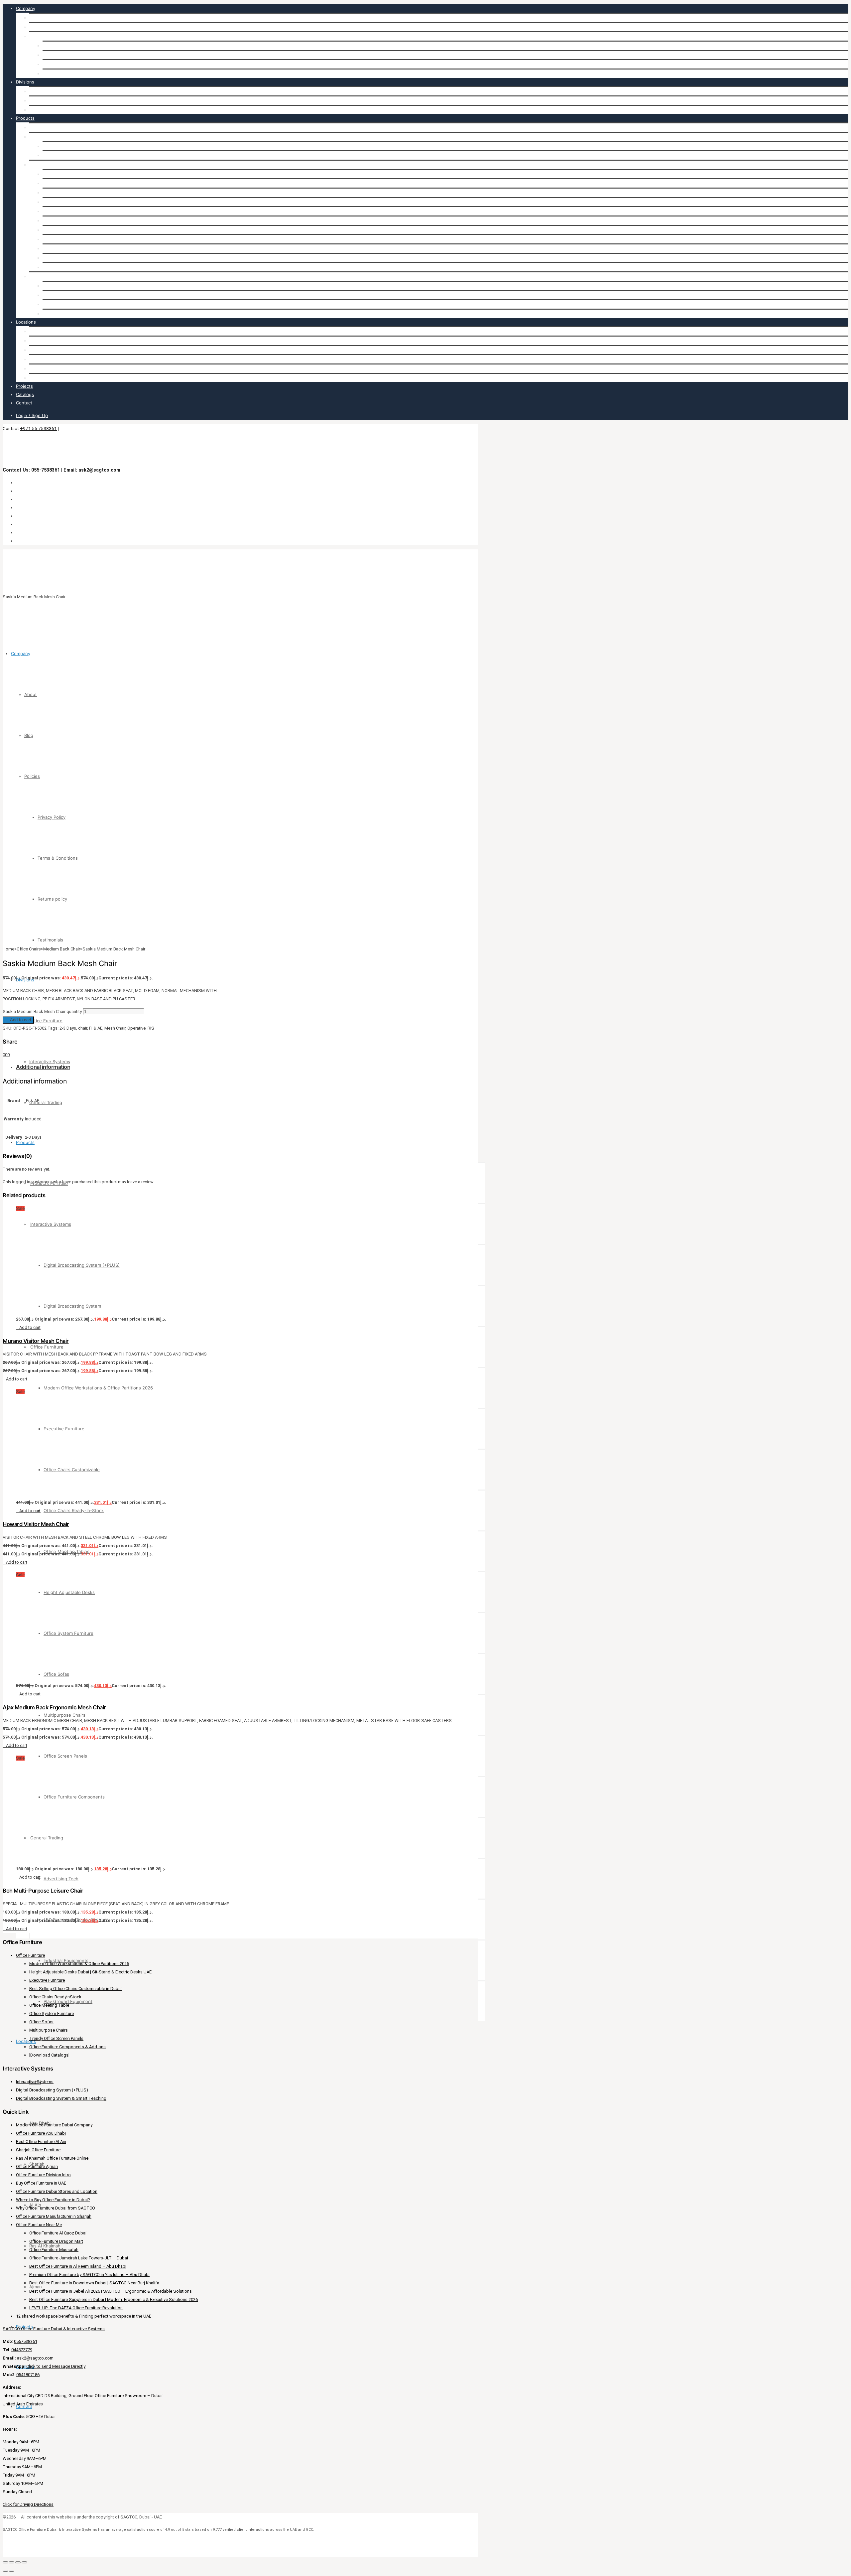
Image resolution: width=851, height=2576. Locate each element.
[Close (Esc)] (24, 2562)
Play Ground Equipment (67, 314)
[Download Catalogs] (49, 2055)
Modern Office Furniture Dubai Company (54, 2125)
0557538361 (26, 2341)
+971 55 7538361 (38, 428)
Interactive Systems (50, 100)
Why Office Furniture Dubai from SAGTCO (56, 2208)
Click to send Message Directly (56, 2366)
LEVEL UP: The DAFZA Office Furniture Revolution (76, 2308)
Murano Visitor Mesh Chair (36, 1341)
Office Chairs (29, 949)
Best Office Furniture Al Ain (41, 2142)
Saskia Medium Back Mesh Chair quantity (42, 1011)
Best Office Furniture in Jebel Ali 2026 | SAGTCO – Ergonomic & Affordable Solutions (111, 2291)
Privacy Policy (57, 46)
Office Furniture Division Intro (43, 2175)
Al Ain (35, 359)
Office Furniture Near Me (39, 2225)
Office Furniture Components (73, 267)
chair (83, 1028)
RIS (151, 1028)
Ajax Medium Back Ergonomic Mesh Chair (54, 1707)
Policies (37, 36)
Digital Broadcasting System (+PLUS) (81, 146)
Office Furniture (46, 91)
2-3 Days (68, 1028)
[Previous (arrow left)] (5, 2571)
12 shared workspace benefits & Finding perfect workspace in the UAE (84, 2316)
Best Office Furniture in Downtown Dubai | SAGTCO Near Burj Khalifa (94, 2283)
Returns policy (57, 64)
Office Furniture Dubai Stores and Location (57, 2191)
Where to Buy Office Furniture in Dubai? (53, 2200)
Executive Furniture (63, 183)
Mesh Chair (115, 1028)
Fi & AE (96, 1028)
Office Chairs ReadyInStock (55, 1997)
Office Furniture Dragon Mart (56, 2241)
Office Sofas (55, 239)
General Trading (46, 110)
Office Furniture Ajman (37, 2166)
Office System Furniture (67, 230)
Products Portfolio (48, 127)
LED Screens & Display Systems (75, 295)
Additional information (43, 1067)
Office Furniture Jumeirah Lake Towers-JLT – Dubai (79, 2258)
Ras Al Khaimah (45, 368)
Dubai (35, 331)
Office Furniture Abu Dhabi (41, 2133)
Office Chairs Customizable (71, 193)
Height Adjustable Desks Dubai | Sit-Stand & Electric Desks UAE (90, 1972)
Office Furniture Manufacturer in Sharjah (54, 2216)
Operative (136, 1028)
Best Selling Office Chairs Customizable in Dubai (75, 1989)
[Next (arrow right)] (12, 2571)
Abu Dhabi (40, 341)
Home (8, 949)
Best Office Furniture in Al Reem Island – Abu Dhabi (78, 2266)
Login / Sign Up (32, 415)
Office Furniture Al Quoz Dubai (58, 2233)
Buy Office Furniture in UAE (41, 2183)
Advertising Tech (60, 286)
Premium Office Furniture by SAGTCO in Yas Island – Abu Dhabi (89, 2275)
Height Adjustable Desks (68, 220)
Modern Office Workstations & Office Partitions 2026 (97, 174)
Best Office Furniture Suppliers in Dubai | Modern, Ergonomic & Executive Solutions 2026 (114, 2299)
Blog (34, 27)
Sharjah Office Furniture (38, 2150)
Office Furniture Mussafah (54, 2250)
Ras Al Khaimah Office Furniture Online (52, 2158)
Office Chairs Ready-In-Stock (73, 202)
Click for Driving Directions (28, 2504)
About (36, 18)
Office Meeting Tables (65, 211)
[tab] (242, 1067)
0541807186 (28, 2375)
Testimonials (55, 73)
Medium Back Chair (62, 949)
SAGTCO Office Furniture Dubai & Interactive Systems (54, 2329)
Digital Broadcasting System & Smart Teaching (61, 2098)
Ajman (36, 378)
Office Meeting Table (49, 2005)
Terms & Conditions (63, 55)
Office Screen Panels (64, 258)
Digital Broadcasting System (71, 155)
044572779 (22, 2350)
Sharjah (37, 350)
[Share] (18, 2562)
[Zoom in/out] (5, 2562)
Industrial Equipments (65, 304)
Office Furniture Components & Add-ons (67, 2047)
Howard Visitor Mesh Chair (36, 1524)
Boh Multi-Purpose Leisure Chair (43, 1891)
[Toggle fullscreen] (12, 2562)
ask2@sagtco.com (28, 2358)
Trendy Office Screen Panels (56, 2038)
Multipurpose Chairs (63, 248)
